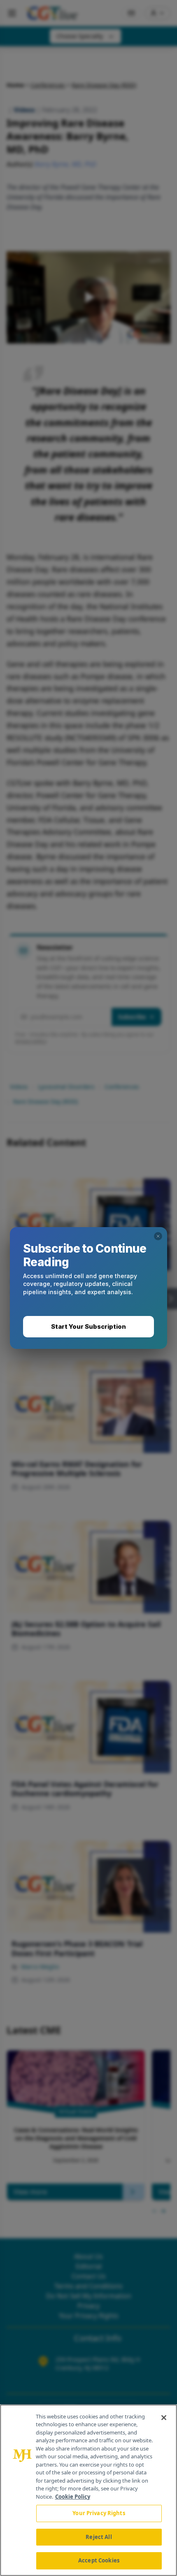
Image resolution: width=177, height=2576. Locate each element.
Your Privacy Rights (99, 2513)
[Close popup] (158, 1236)
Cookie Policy (73, 2497)
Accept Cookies (99, 2560)
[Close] (164, 2418)
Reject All (99, 2537)
